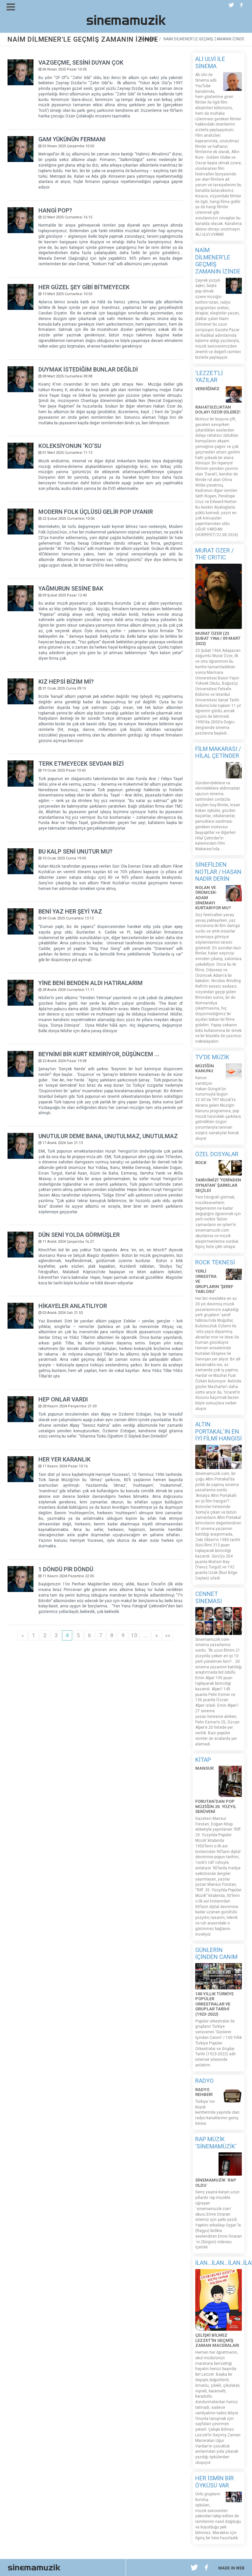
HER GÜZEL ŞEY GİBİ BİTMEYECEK (84, 287)
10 (134, 1635)
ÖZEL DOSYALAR (217, 1154)
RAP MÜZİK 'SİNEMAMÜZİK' (216, 2143)
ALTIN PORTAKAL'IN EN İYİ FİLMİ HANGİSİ (219, 1431)
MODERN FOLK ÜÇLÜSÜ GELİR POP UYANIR (96, 512)
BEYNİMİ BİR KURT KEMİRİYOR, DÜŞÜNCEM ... (99, 1054)
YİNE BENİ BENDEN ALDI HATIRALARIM (91, 983)
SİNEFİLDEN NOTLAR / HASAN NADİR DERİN (218, 872)
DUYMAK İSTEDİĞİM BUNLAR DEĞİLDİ (88, 369)
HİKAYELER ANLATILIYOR (73, 1306)
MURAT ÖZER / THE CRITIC (214, 554)
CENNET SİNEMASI (209, 1597)
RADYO (204, 2081)
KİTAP (203, 1760)
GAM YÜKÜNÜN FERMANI (72, 139)
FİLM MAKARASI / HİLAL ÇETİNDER (218, 752)
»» (168, 1635)
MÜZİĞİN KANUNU (205, 1068)
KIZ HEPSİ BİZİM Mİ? (66, 682)
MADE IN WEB (231, 2568)
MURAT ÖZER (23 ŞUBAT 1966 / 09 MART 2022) (218, 638)
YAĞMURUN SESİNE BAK (71, 588)
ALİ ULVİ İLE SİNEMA (210, 62)
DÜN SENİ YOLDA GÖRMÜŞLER (79, 1235)
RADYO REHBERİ (204, 2092)
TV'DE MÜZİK (212, 1057)
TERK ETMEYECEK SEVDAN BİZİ (81, 764)
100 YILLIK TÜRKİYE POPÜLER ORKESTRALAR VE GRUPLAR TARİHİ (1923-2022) (214, 2004)
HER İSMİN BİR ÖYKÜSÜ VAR (215, 2482)
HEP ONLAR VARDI (63, 1399)
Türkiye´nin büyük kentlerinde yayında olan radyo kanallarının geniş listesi (217, 2113)
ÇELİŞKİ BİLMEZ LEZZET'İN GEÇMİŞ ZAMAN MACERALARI (217, 2340)
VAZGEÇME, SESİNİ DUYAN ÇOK (81, 62)
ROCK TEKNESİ (215, 1262)
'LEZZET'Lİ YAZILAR (209, 377)
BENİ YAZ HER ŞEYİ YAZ (70, 911)
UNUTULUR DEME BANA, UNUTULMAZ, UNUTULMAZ (108, 1136)
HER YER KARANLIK (64, 1459)
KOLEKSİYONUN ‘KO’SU (70, 446)
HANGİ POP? (55, 210)
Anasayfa (148, 39)
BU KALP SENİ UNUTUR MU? (75, 851)
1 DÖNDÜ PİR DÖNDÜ (66, 1569)
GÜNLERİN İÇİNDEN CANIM (216, 1953)
